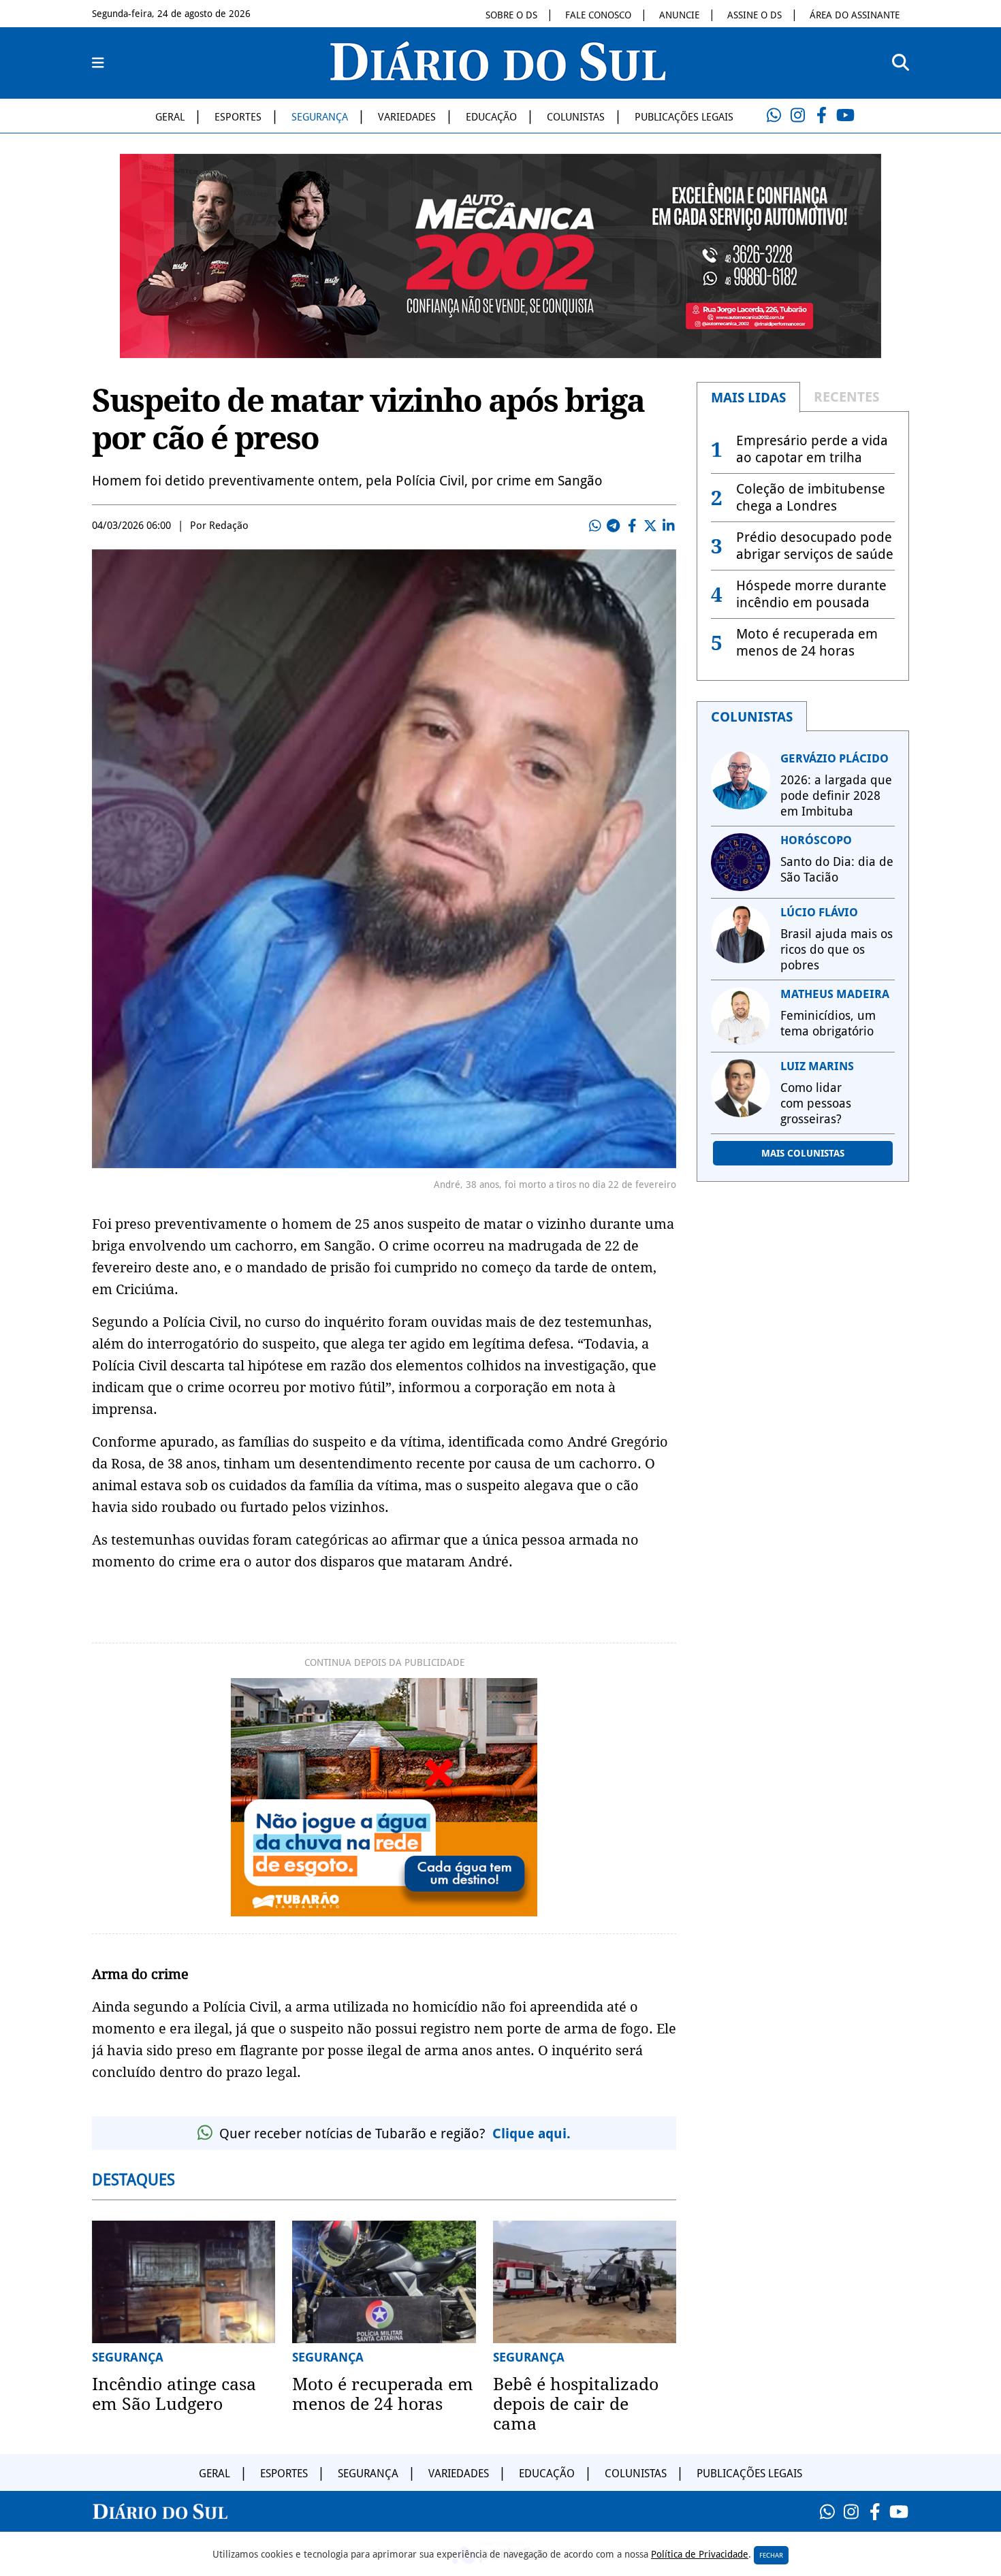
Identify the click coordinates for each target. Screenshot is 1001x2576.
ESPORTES (238, 117)
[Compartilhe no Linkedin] (669, 526)
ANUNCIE (679, 15)
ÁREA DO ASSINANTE (855, 15)
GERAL (170, 117)
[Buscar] (901, 63)
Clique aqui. (531, 2134)
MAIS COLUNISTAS (803, 1153)
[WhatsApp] (774, 116)
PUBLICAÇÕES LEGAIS (684, 117)
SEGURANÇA (320, 117)
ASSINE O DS (754, 15)
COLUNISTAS (576, 117)
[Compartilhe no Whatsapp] (595, 526)
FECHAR (771, 2555)
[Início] (498, 77)
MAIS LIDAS (748, 398)
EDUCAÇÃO (491, 117)
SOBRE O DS (511, 15)
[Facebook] (821, 116)
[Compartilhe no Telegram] (614, 526)
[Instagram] (797, 116)
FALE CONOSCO (598, 15)
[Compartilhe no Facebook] (632, 526)
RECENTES (846, 397)
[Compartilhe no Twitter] (650, 526)
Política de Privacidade (700, 2554)
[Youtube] (845, 116)
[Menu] (98, 63)
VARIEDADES (407, 117)
